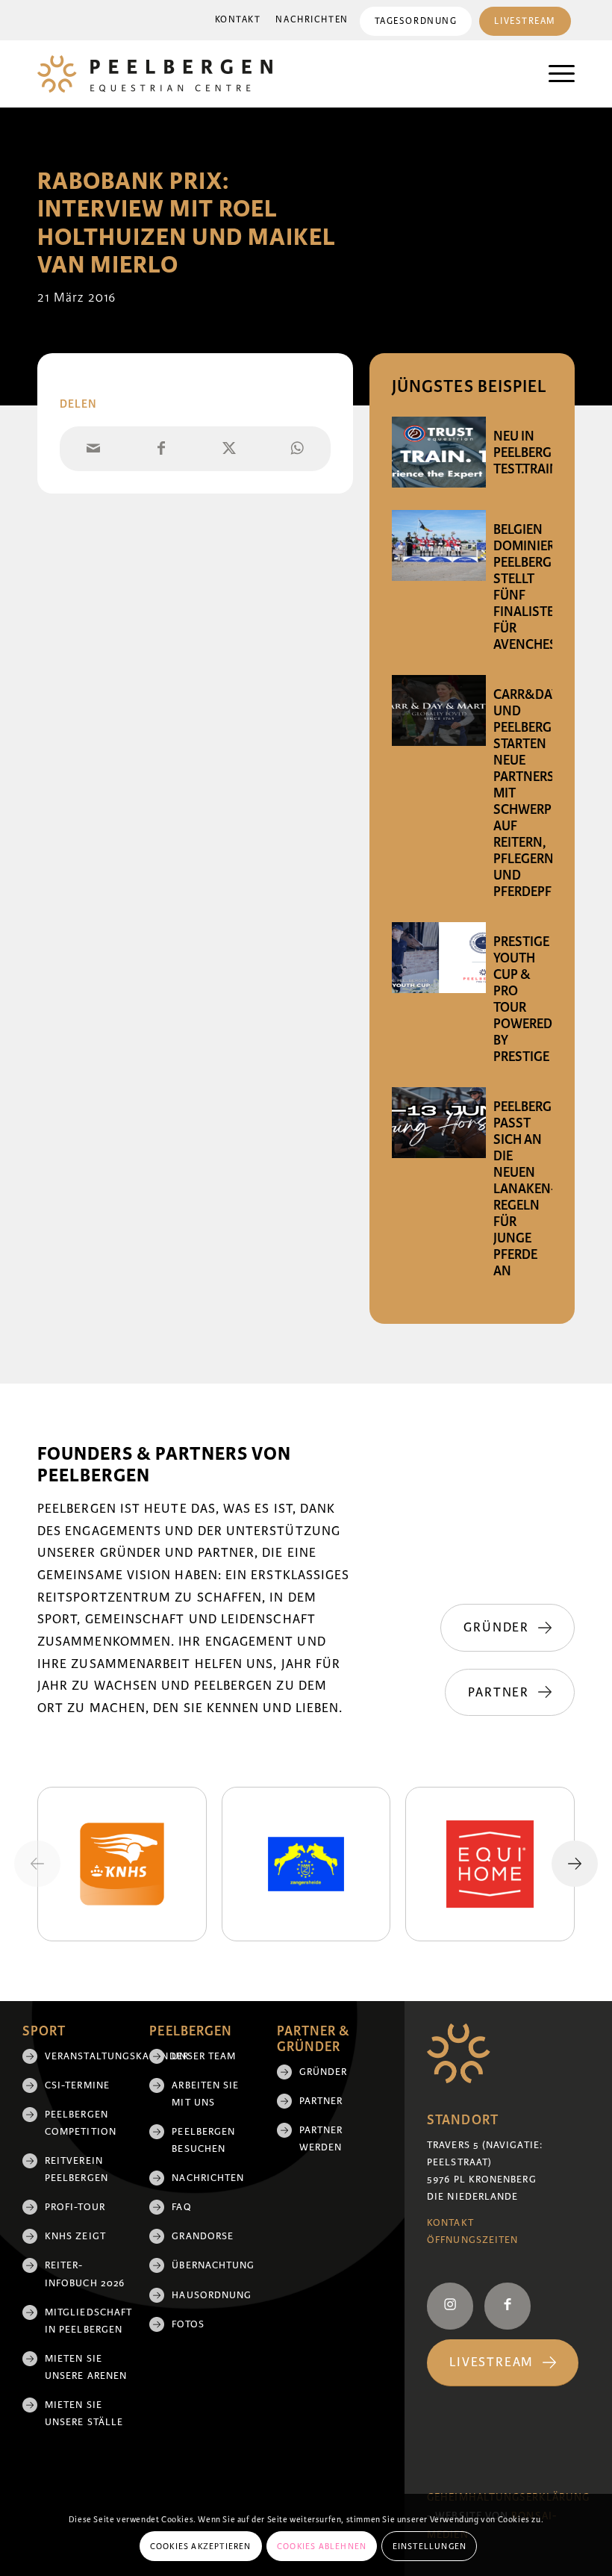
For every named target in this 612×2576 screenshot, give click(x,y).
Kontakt (238, 20)
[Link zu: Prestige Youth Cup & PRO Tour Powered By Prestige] (439, 958)
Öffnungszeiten (472, 2240)
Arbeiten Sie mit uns (205, 2094)
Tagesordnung (416, 21)
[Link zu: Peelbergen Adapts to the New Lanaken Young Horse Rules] (439, 1123)
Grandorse (203, 2236)
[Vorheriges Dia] (37, 1864)
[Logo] (155, 74)
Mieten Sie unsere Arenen (86, 2367)
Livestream (525, 21)
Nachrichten (312, 20)
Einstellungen (430, 2546)
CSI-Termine (77, 2085)
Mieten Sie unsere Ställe (84, 2414)
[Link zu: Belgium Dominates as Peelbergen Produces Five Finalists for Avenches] (439, 545)
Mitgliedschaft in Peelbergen (86, 2321)
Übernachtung (213, 2265)
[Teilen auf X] (229, 449)
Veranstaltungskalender (86, 2056)
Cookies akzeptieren (201, 2546)
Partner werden (321, 2139)
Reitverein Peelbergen (76, 2169)
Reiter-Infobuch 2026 (85, 2274)
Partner (321, 2101)
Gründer (324, 2072)
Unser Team (204, 2056)
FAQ (181, 2207)
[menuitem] (238, 20)
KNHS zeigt (75, 2236)
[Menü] (554, 74)
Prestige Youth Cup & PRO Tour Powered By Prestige (523, 999)
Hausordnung (212, 2295)
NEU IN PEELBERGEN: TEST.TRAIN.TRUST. (547, 452)
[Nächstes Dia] (575, 1864)
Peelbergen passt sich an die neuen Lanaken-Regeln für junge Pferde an (531, 1189)
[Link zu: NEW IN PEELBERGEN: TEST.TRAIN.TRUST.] (439, 452)
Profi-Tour (75, 2207)
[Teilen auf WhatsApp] (297, 449)
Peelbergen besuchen (203, 2140)
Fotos (188, 2324)
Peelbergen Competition (81, 2123)
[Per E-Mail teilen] (94, 449)
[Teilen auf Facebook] (162, 449)
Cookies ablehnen (322, 2546)
